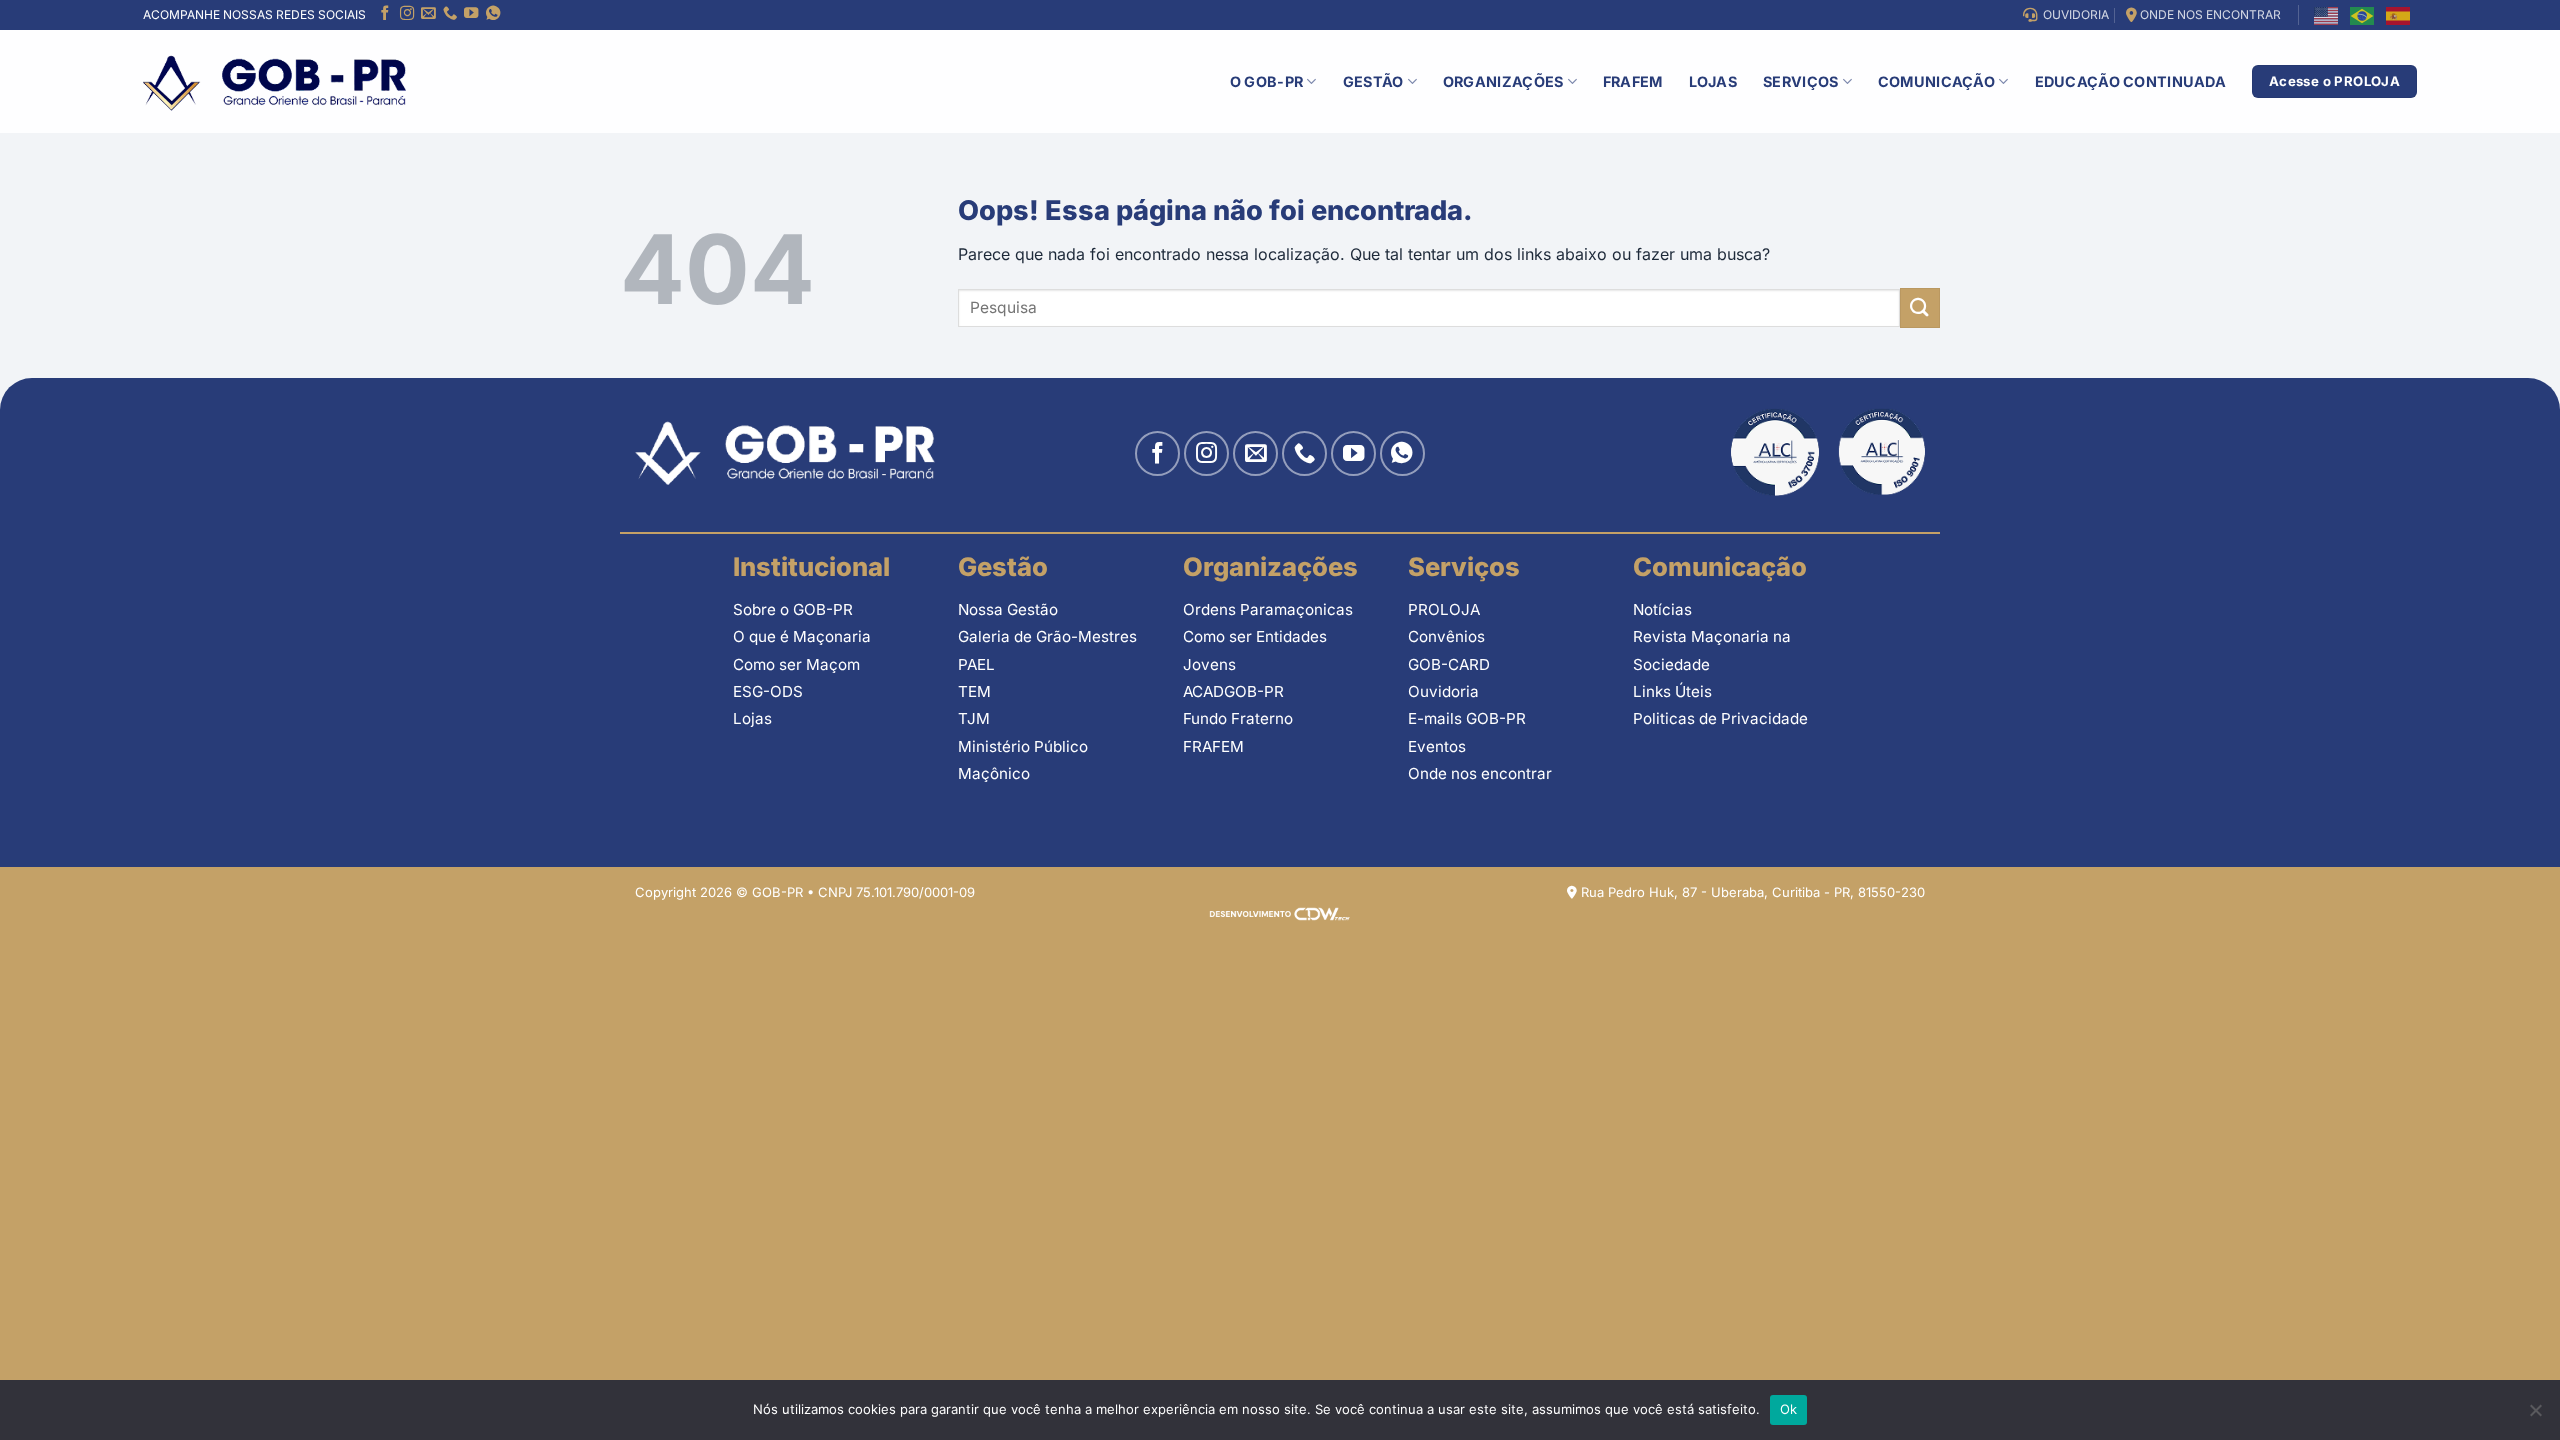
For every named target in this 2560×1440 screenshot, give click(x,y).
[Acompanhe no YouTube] (471, 15)
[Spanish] (2399, 14)
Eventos (1437, 746)
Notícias (1662, 609)
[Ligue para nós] (450, 15)
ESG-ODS (768, 691)
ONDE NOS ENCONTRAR (2209, 14)
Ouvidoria (1443, 691)
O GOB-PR (1266, 81)
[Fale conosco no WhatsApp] (493, 15)
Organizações (1503, 81)
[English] (2327, 14)
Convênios (1446, 636)
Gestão (1373, 81)
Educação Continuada (2130, 81)
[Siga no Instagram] (407, 15)
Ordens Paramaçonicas (1268, 609)
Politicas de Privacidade (1720, 718)
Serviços (1800, 81)
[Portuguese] (2363, 14)
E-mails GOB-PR (1467, 718)
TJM (974, 718)
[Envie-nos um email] (428, 15)
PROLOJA (1444, 609)
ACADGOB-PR (1233, 691)
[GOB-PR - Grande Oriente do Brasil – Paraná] (274, 82)
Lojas (1713, 81)
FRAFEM (1633, 81)
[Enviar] (1920, 307)
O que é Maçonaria (802, 636)
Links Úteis (1672, 691)
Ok (1789, 1409)
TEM (974, 691)
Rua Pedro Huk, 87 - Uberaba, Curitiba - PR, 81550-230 (1751, 892)
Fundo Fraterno (1238, 718)
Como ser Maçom (796, 664)
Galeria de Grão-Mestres (1047, 636)
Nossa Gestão (1008, 609)
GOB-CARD (1449, 664)
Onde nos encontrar (1480, 773)
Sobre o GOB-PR (793, 609)
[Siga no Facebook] (385, 15)
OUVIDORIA (2073, 14)
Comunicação (1936, 81)
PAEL (976, 664)
